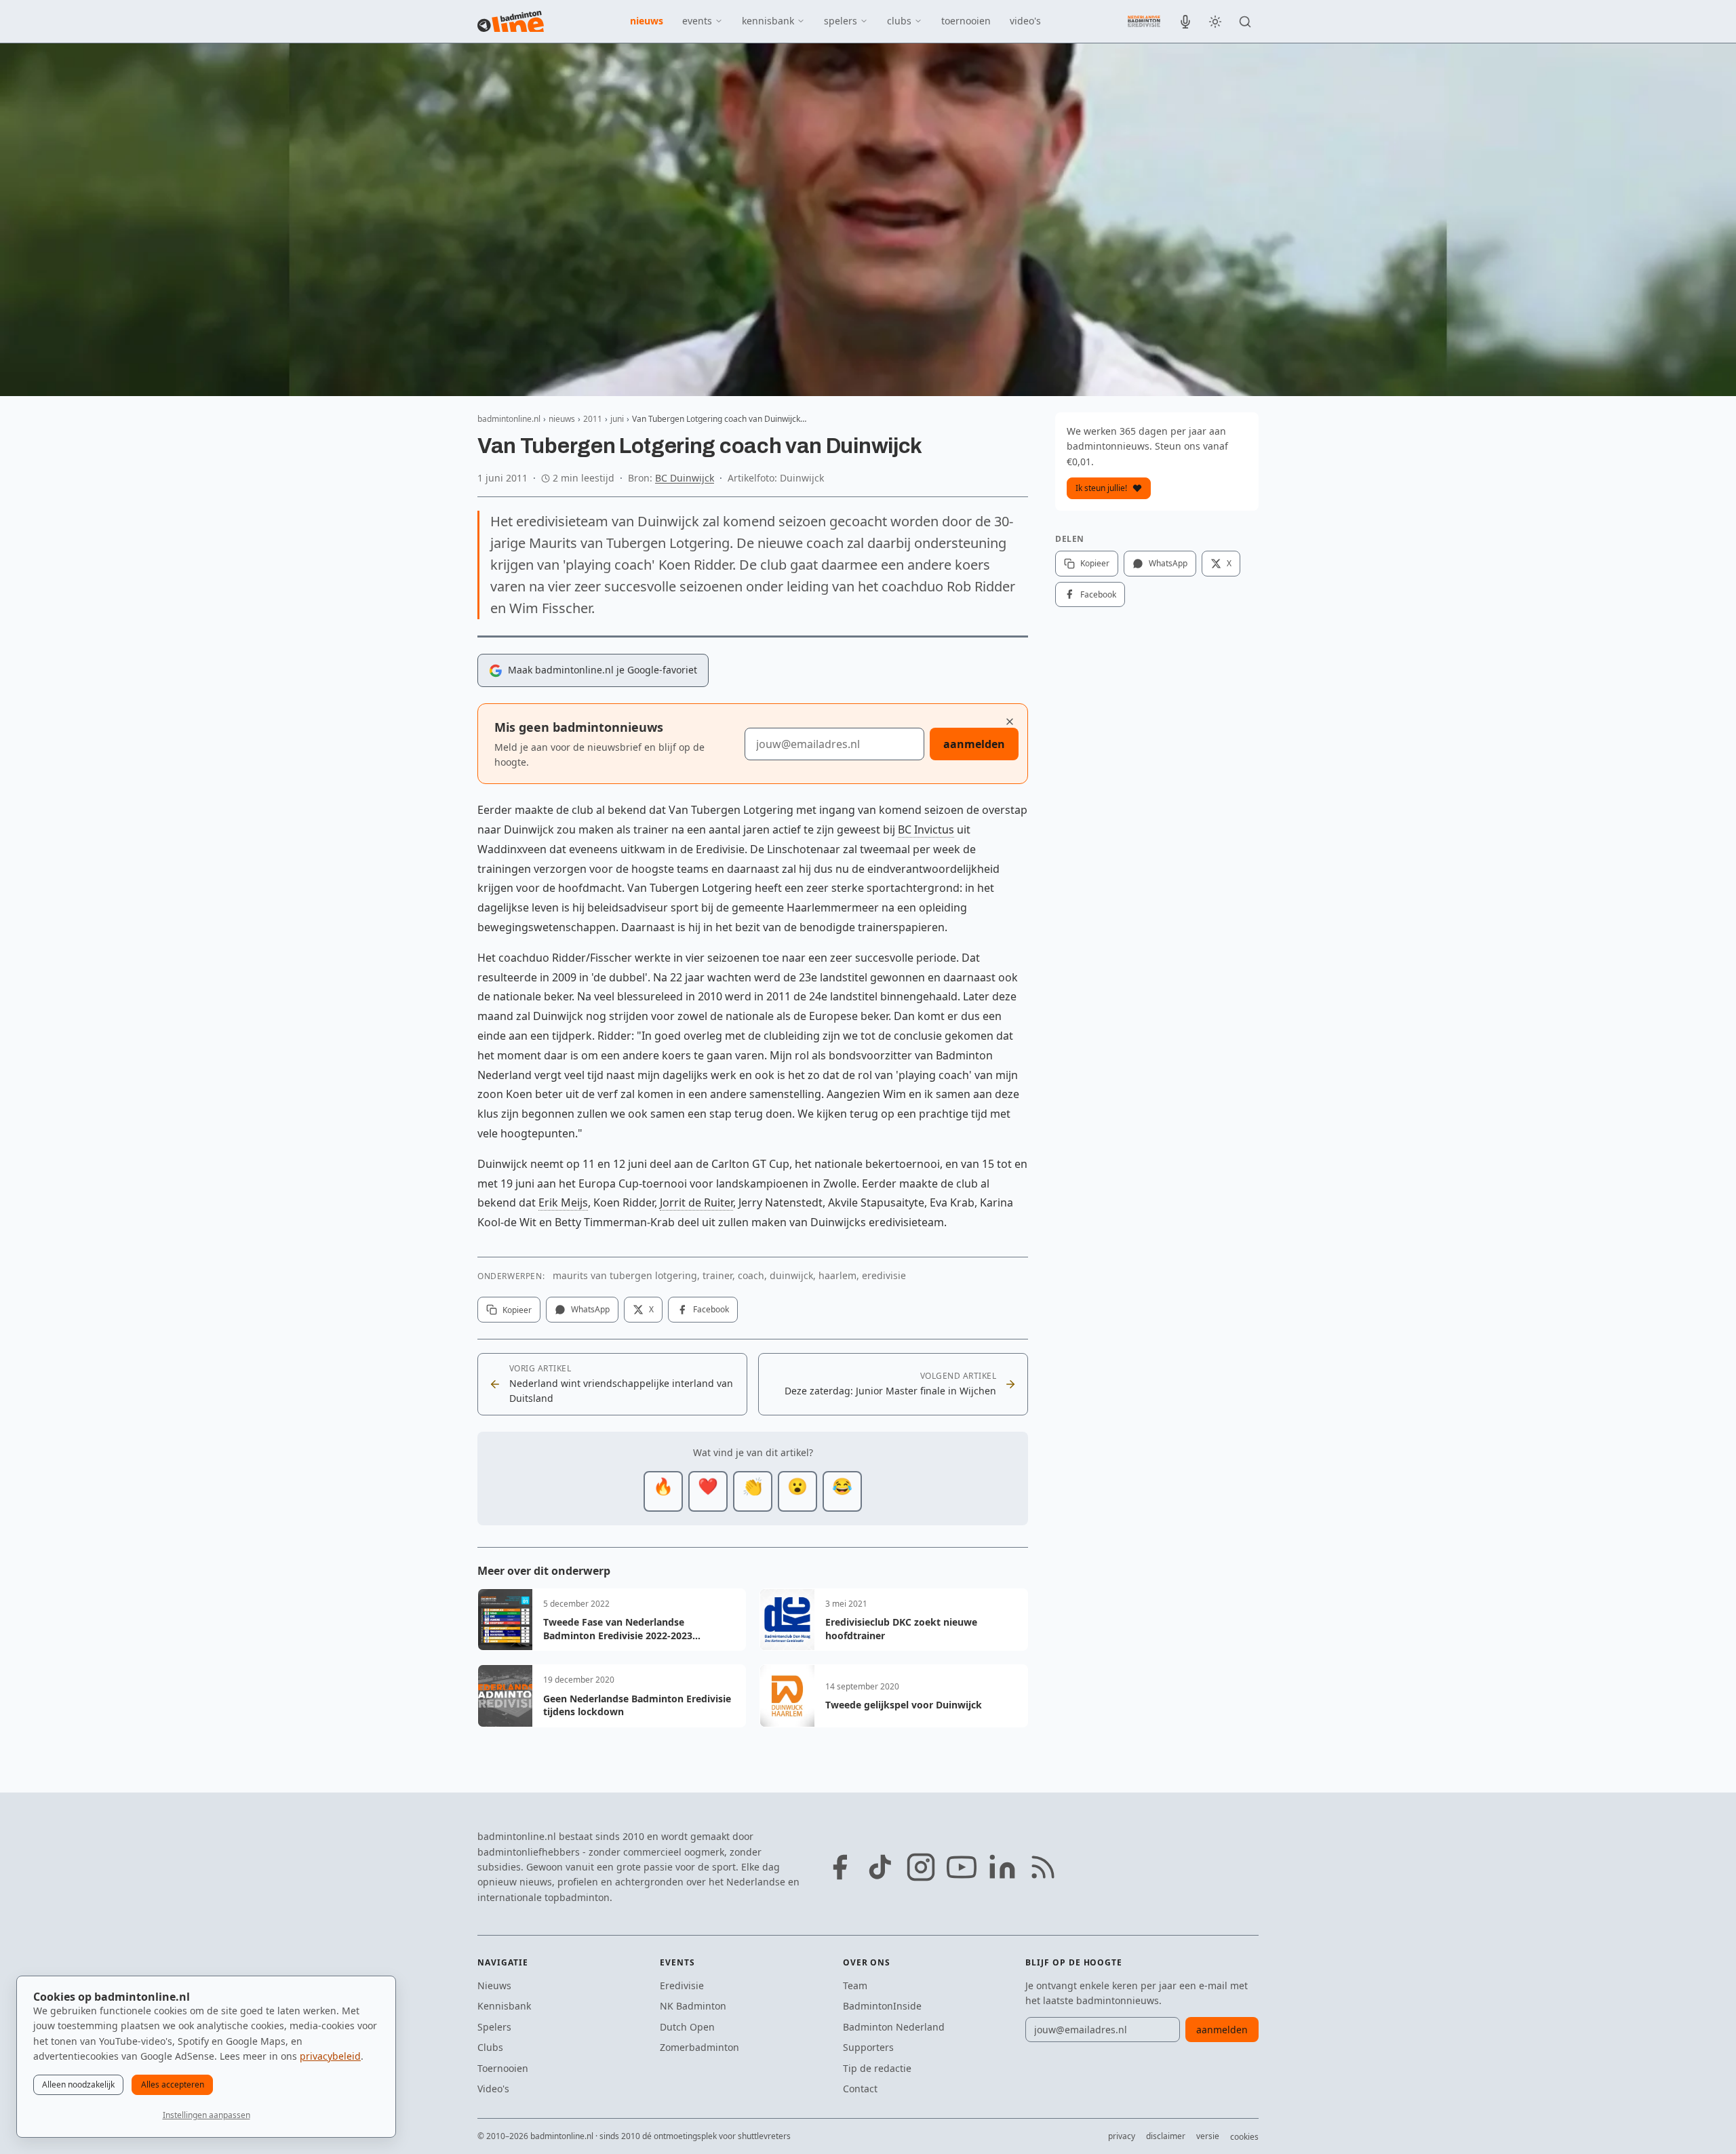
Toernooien (503, 2068)
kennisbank (768, 21)
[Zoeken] (1245, 22)
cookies (1244, 2137)
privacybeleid (330, 2056)
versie (1208, 2136)
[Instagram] (921, 1867)
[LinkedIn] (1002, 1867)
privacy (1122, 2136)
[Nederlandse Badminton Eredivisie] (1144, 21)
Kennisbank (504, 2006)
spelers (841, 21)
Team (855, 1985)
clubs (899, 21)
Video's (493, 2089)
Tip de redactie (877, 2068)
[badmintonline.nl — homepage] (511, 22)
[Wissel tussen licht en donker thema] (1215, 22)
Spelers (494, 2027)
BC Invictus (926, 829)
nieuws (647, 21)
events (697, 21)
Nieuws (494, 1985)
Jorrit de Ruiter (696, 1202)
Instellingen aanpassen (206, 2115)
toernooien (966, 21)
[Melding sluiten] (1010, 722)
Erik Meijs (563, 1202)
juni (617, 419)
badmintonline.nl (509, 419)
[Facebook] (840, 1867)
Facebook (711, 1309)
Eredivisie (682, 1985)
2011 (593, 419)
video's (1025, 21)
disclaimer (1166, 2136)
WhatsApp (590, 1309)
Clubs (490, 2047)
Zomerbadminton (699, 2047)
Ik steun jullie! (1101, 488)
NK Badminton (693, 2006)
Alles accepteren (173, 2084)
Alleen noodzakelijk (78, 2084)
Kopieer (517, 1310)
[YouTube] (962, 1867)
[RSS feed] (1043, 1867)
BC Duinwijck (685, 478)
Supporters (868, 2047)
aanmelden (974, 744)
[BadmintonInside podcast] (1185, 22)
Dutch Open (687, 2027)
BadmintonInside (882, 2006)
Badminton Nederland (894, 2027)
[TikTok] (880, 1867)
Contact (860, 2089)
